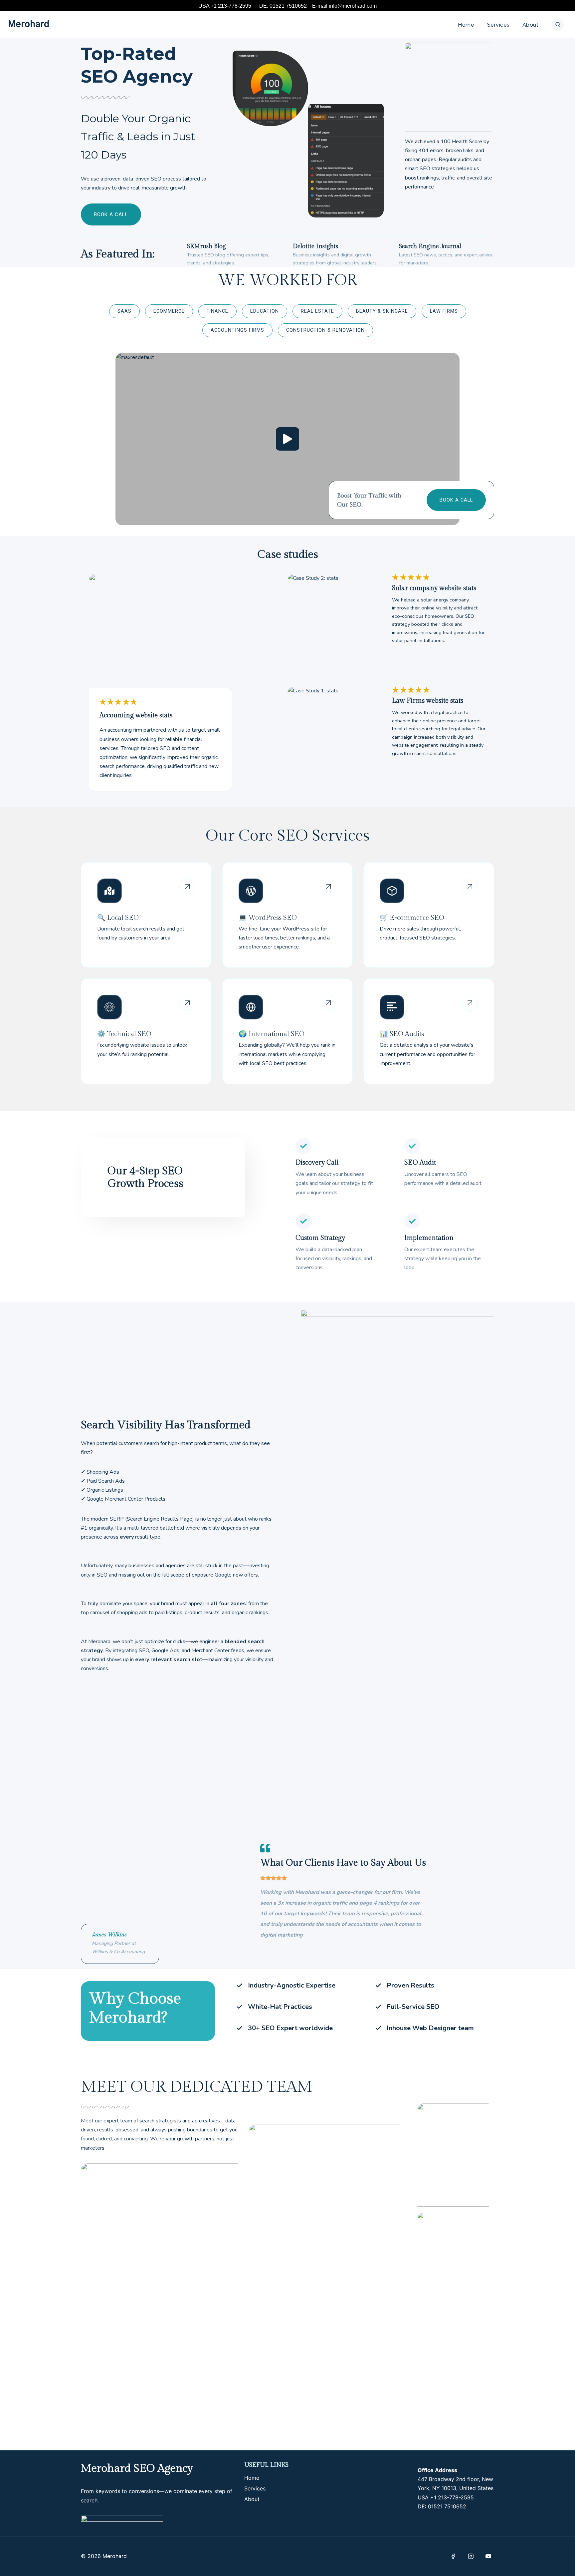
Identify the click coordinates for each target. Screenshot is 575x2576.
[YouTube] (488, 2556)
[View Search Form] (558, 25)
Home (466, 25)
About (530, 25)
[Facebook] (453, 2556)
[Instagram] (471, 2556)
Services (498, 25)
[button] (287, 439)
